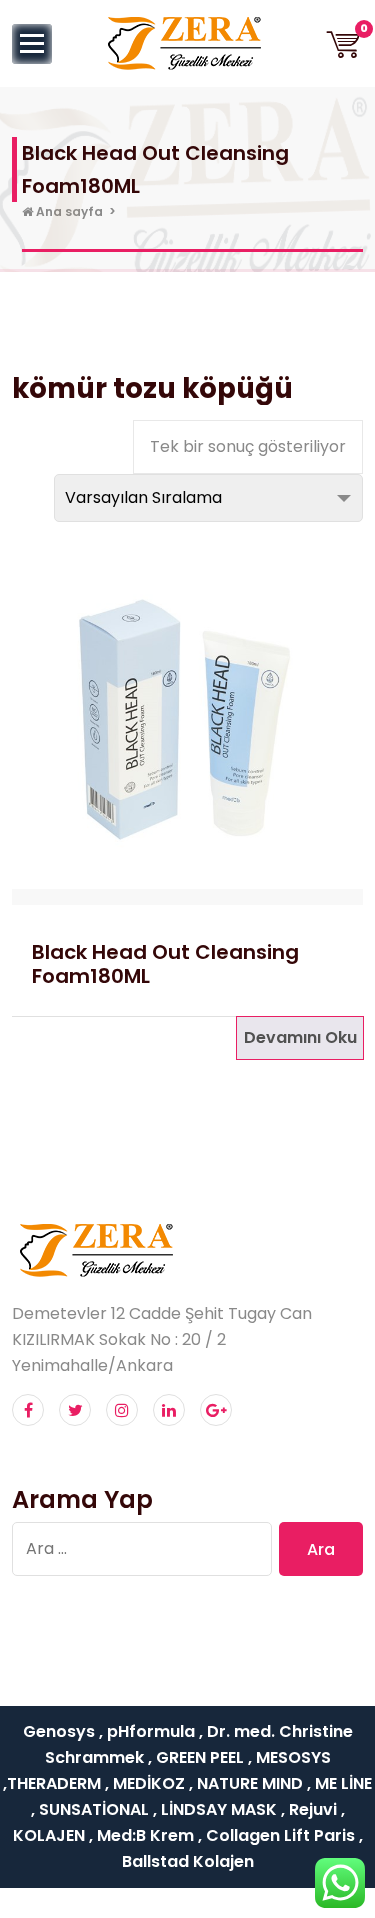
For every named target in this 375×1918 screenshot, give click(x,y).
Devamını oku (300, 1037)
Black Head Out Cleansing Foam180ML (165, 964)
